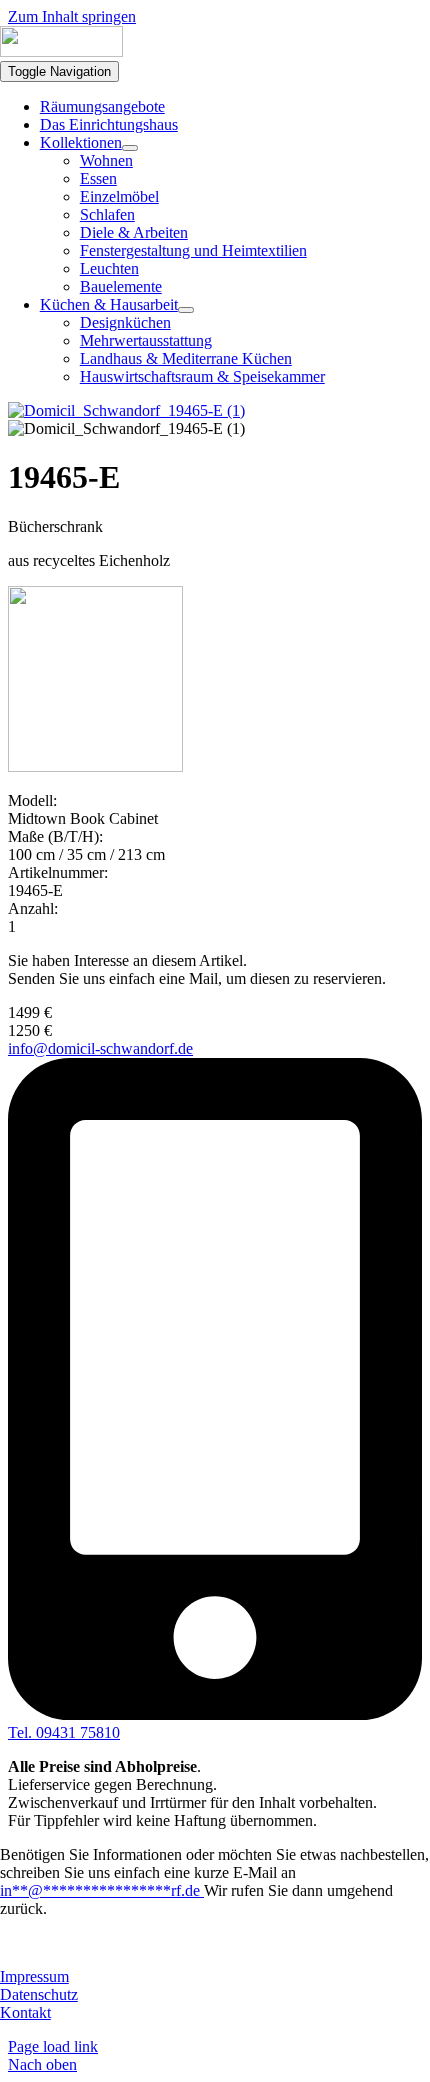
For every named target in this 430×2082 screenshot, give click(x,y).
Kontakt (25, 2012)
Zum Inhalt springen (72, 16)
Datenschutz (39, 1994)
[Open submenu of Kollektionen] (130, 148)
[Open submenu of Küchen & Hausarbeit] (186, 310)
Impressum (34, 1976)
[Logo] (61, 51)
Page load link (53, 2046)
